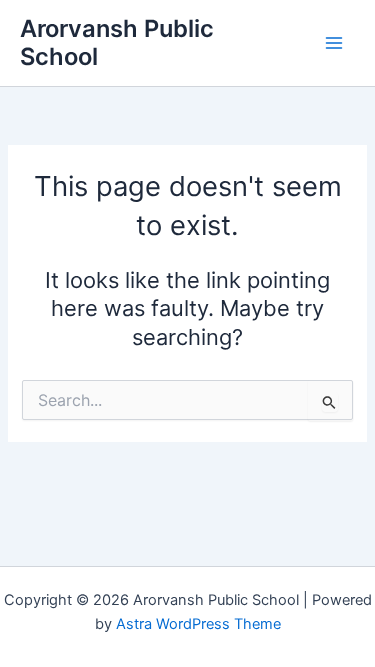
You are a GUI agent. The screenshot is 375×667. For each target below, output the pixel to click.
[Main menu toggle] (334, 43)
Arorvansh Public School (117, 42)
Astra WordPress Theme (198, 624)
